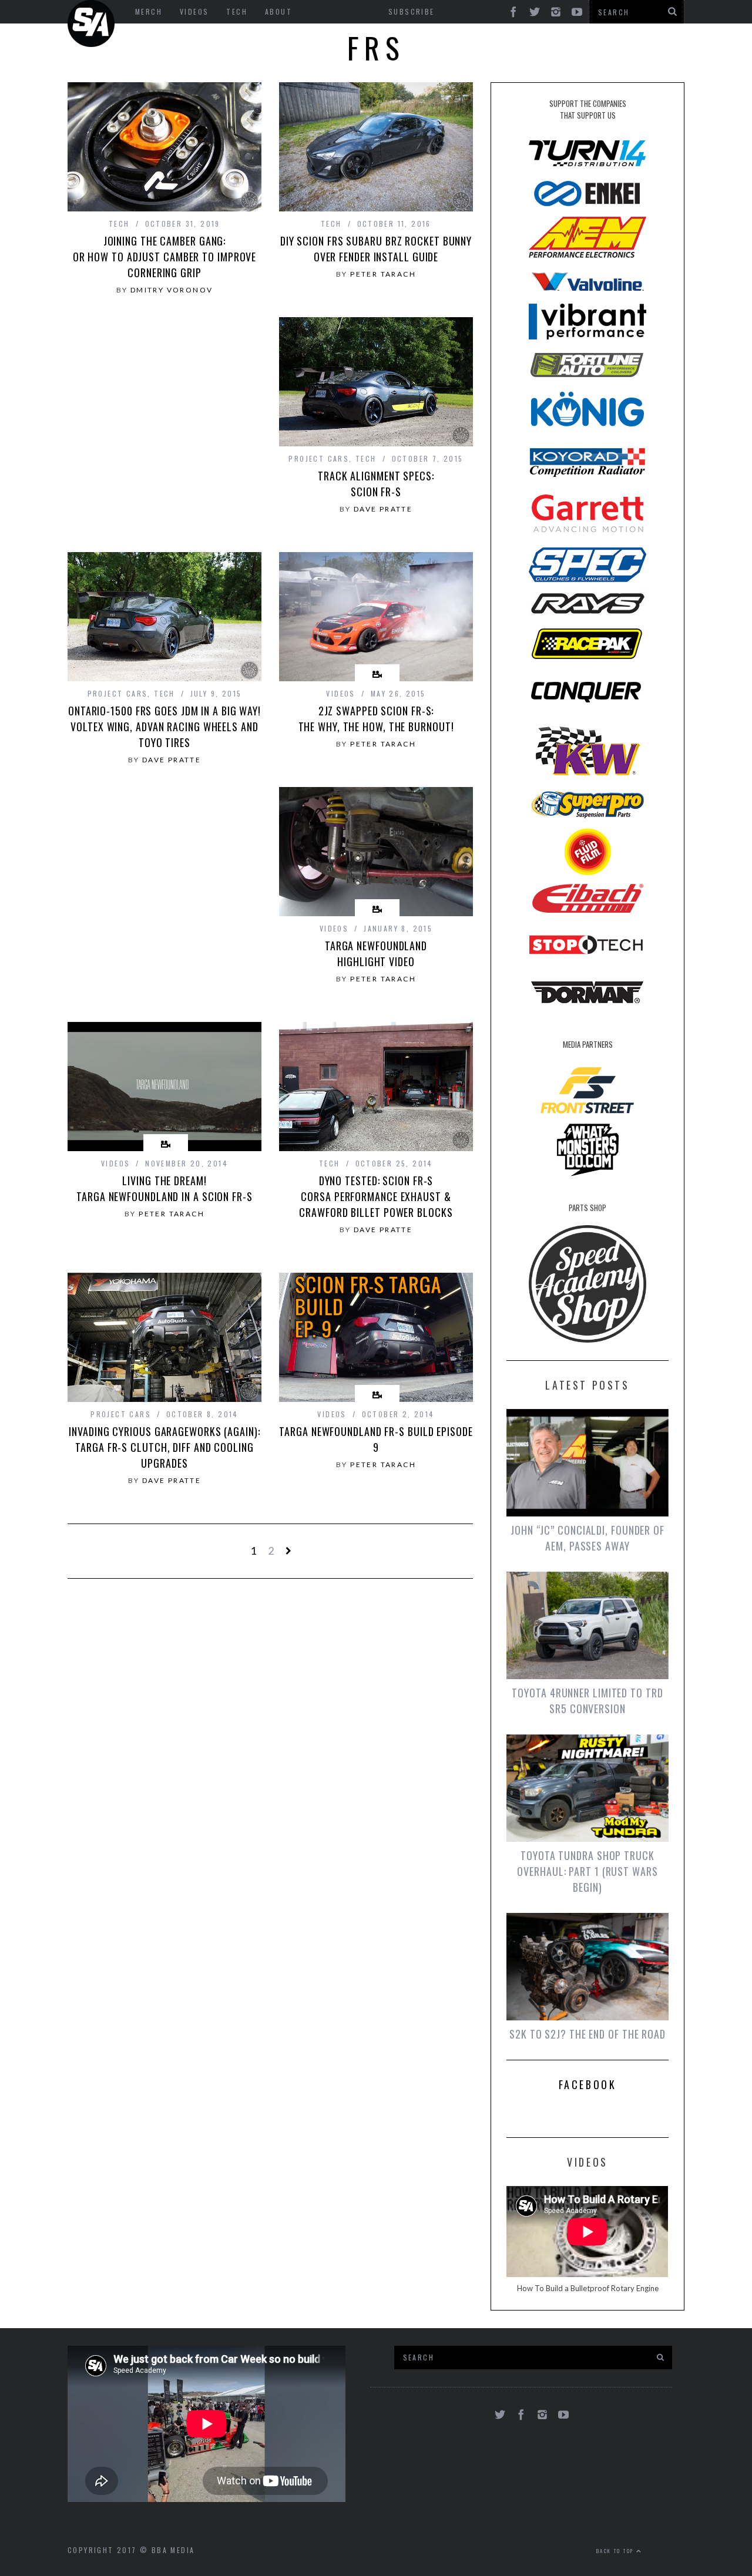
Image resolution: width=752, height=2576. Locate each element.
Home (91, 23)
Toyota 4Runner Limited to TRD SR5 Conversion (587, 1701)
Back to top (616, 2551)
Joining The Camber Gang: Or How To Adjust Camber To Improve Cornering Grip (165, 257)
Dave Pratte (383, 509)
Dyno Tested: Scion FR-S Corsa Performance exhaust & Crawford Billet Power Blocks (376, 1196)
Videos (340, 693)
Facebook (588, 2084)
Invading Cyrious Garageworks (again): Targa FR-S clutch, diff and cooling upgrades (164, 1447)
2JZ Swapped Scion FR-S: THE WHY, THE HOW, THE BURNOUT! (376, 719)
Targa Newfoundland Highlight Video (376, 954)
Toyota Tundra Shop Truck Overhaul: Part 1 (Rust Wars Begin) (587, 1871)
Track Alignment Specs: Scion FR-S (376, 484)
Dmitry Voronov (172, 290)
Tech (119, 223)
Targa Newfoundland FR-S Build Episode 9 (376, 1439)
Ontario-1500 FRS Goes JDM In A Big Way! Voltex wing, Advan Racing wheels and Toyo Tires (164, 727)
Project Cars (319, 458)
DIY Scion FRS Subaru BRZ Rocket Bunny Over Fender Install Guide (376, 249)
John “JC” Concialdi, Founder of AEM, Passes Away (587, 1538)
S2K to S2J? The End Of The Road (587, 2034)
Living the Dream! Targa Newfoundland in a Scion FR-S (164, 1188)
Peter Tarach (383, 274)
